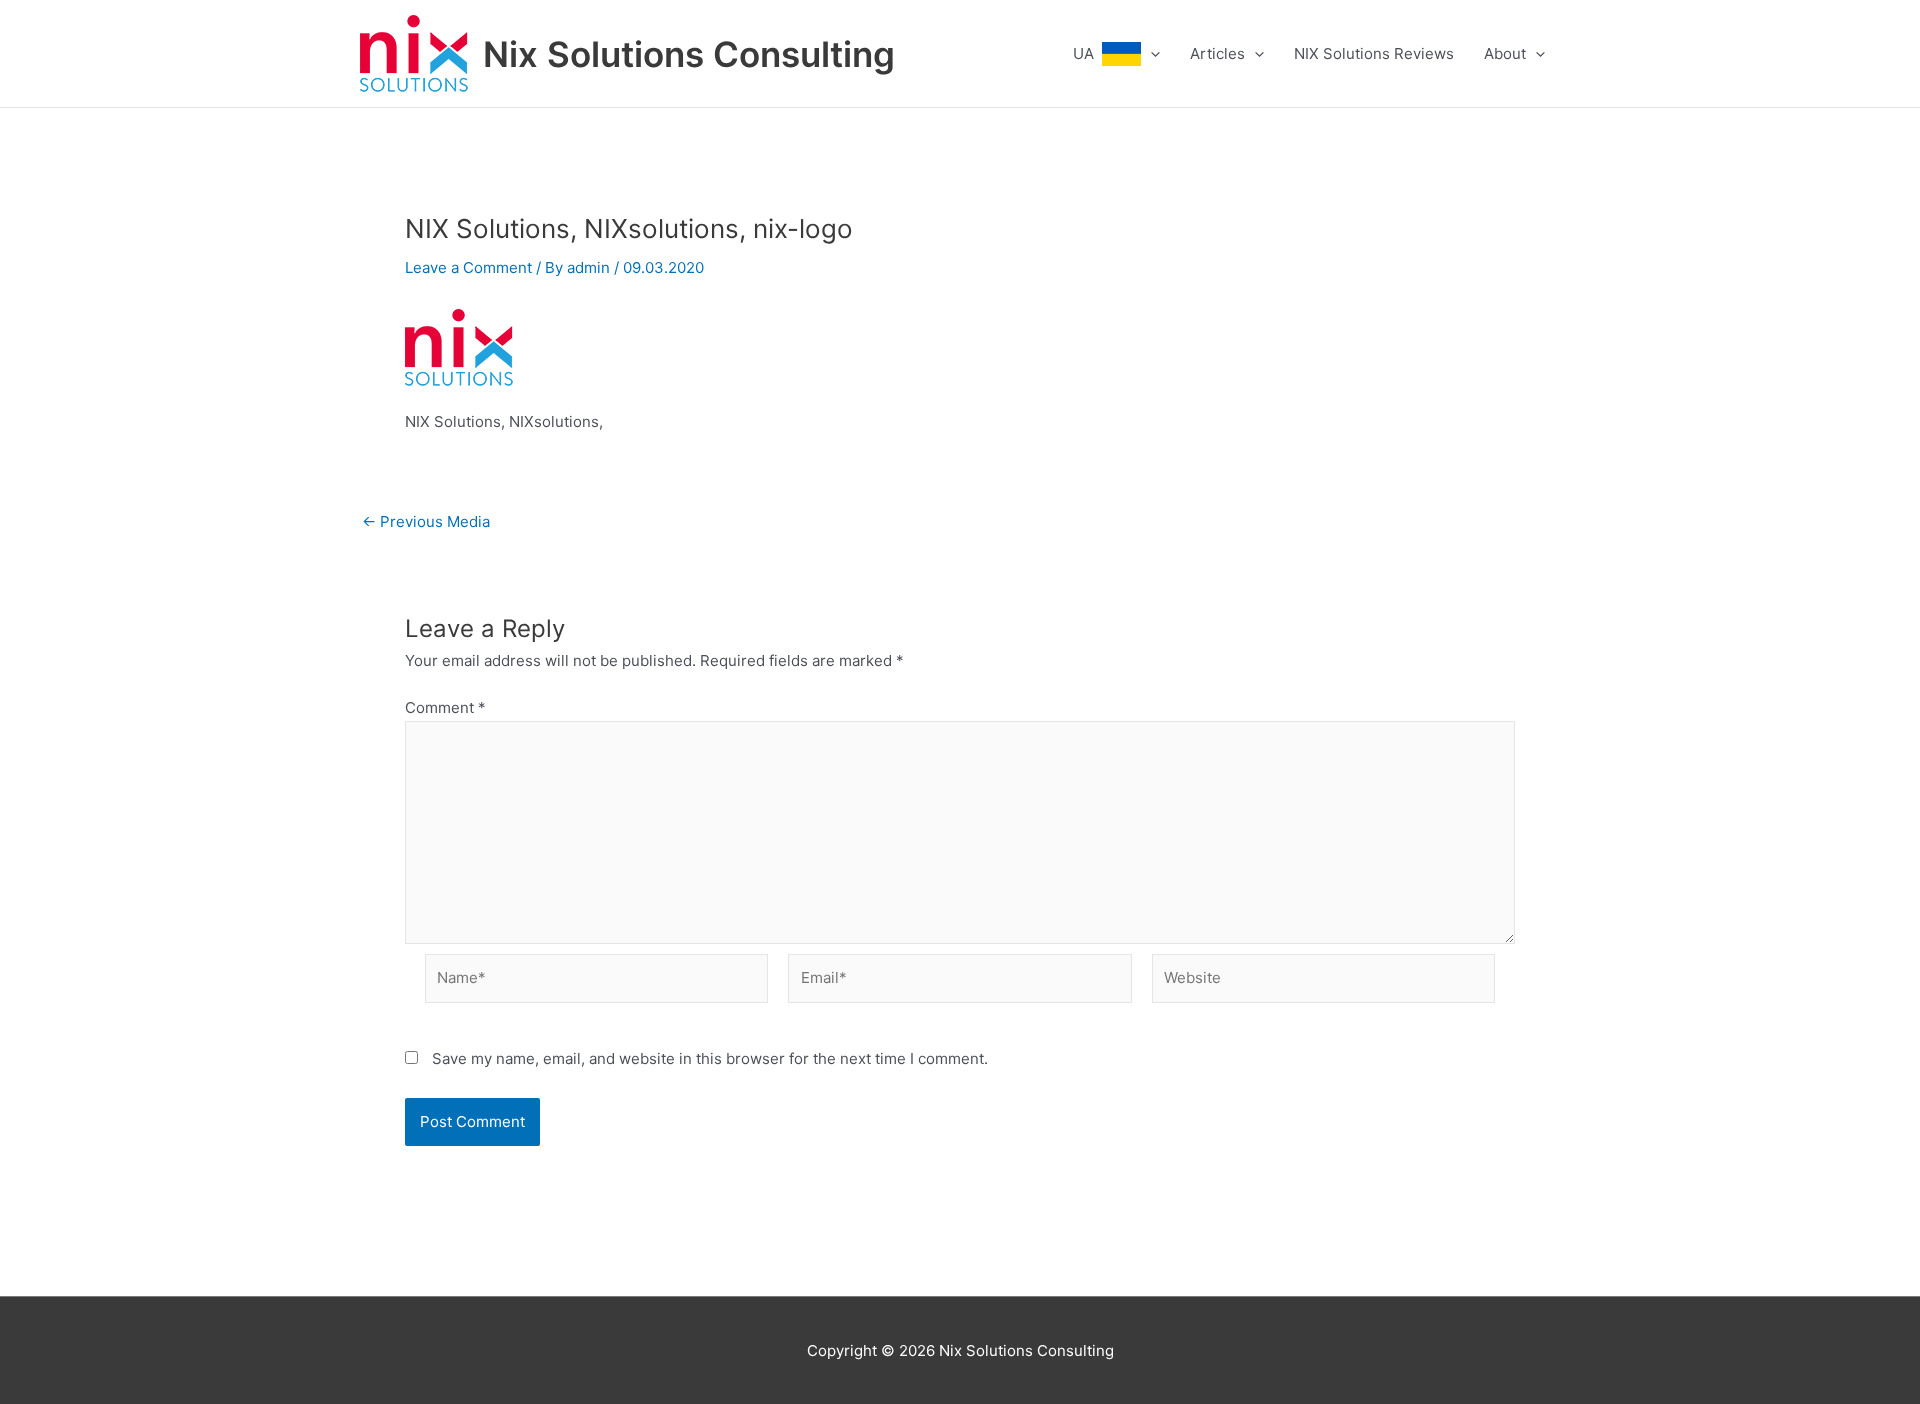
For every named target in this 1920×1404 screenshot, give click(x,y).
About (1505, 53)
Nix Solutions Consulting (689, 54)
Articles (1217, 53)
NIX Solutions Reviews (1374, 53)
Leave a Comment (468, 267)
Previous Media (426, 521)
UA (1087, 53)
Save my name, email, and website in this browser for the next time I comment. (710, 1058)
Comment (445, 707)
